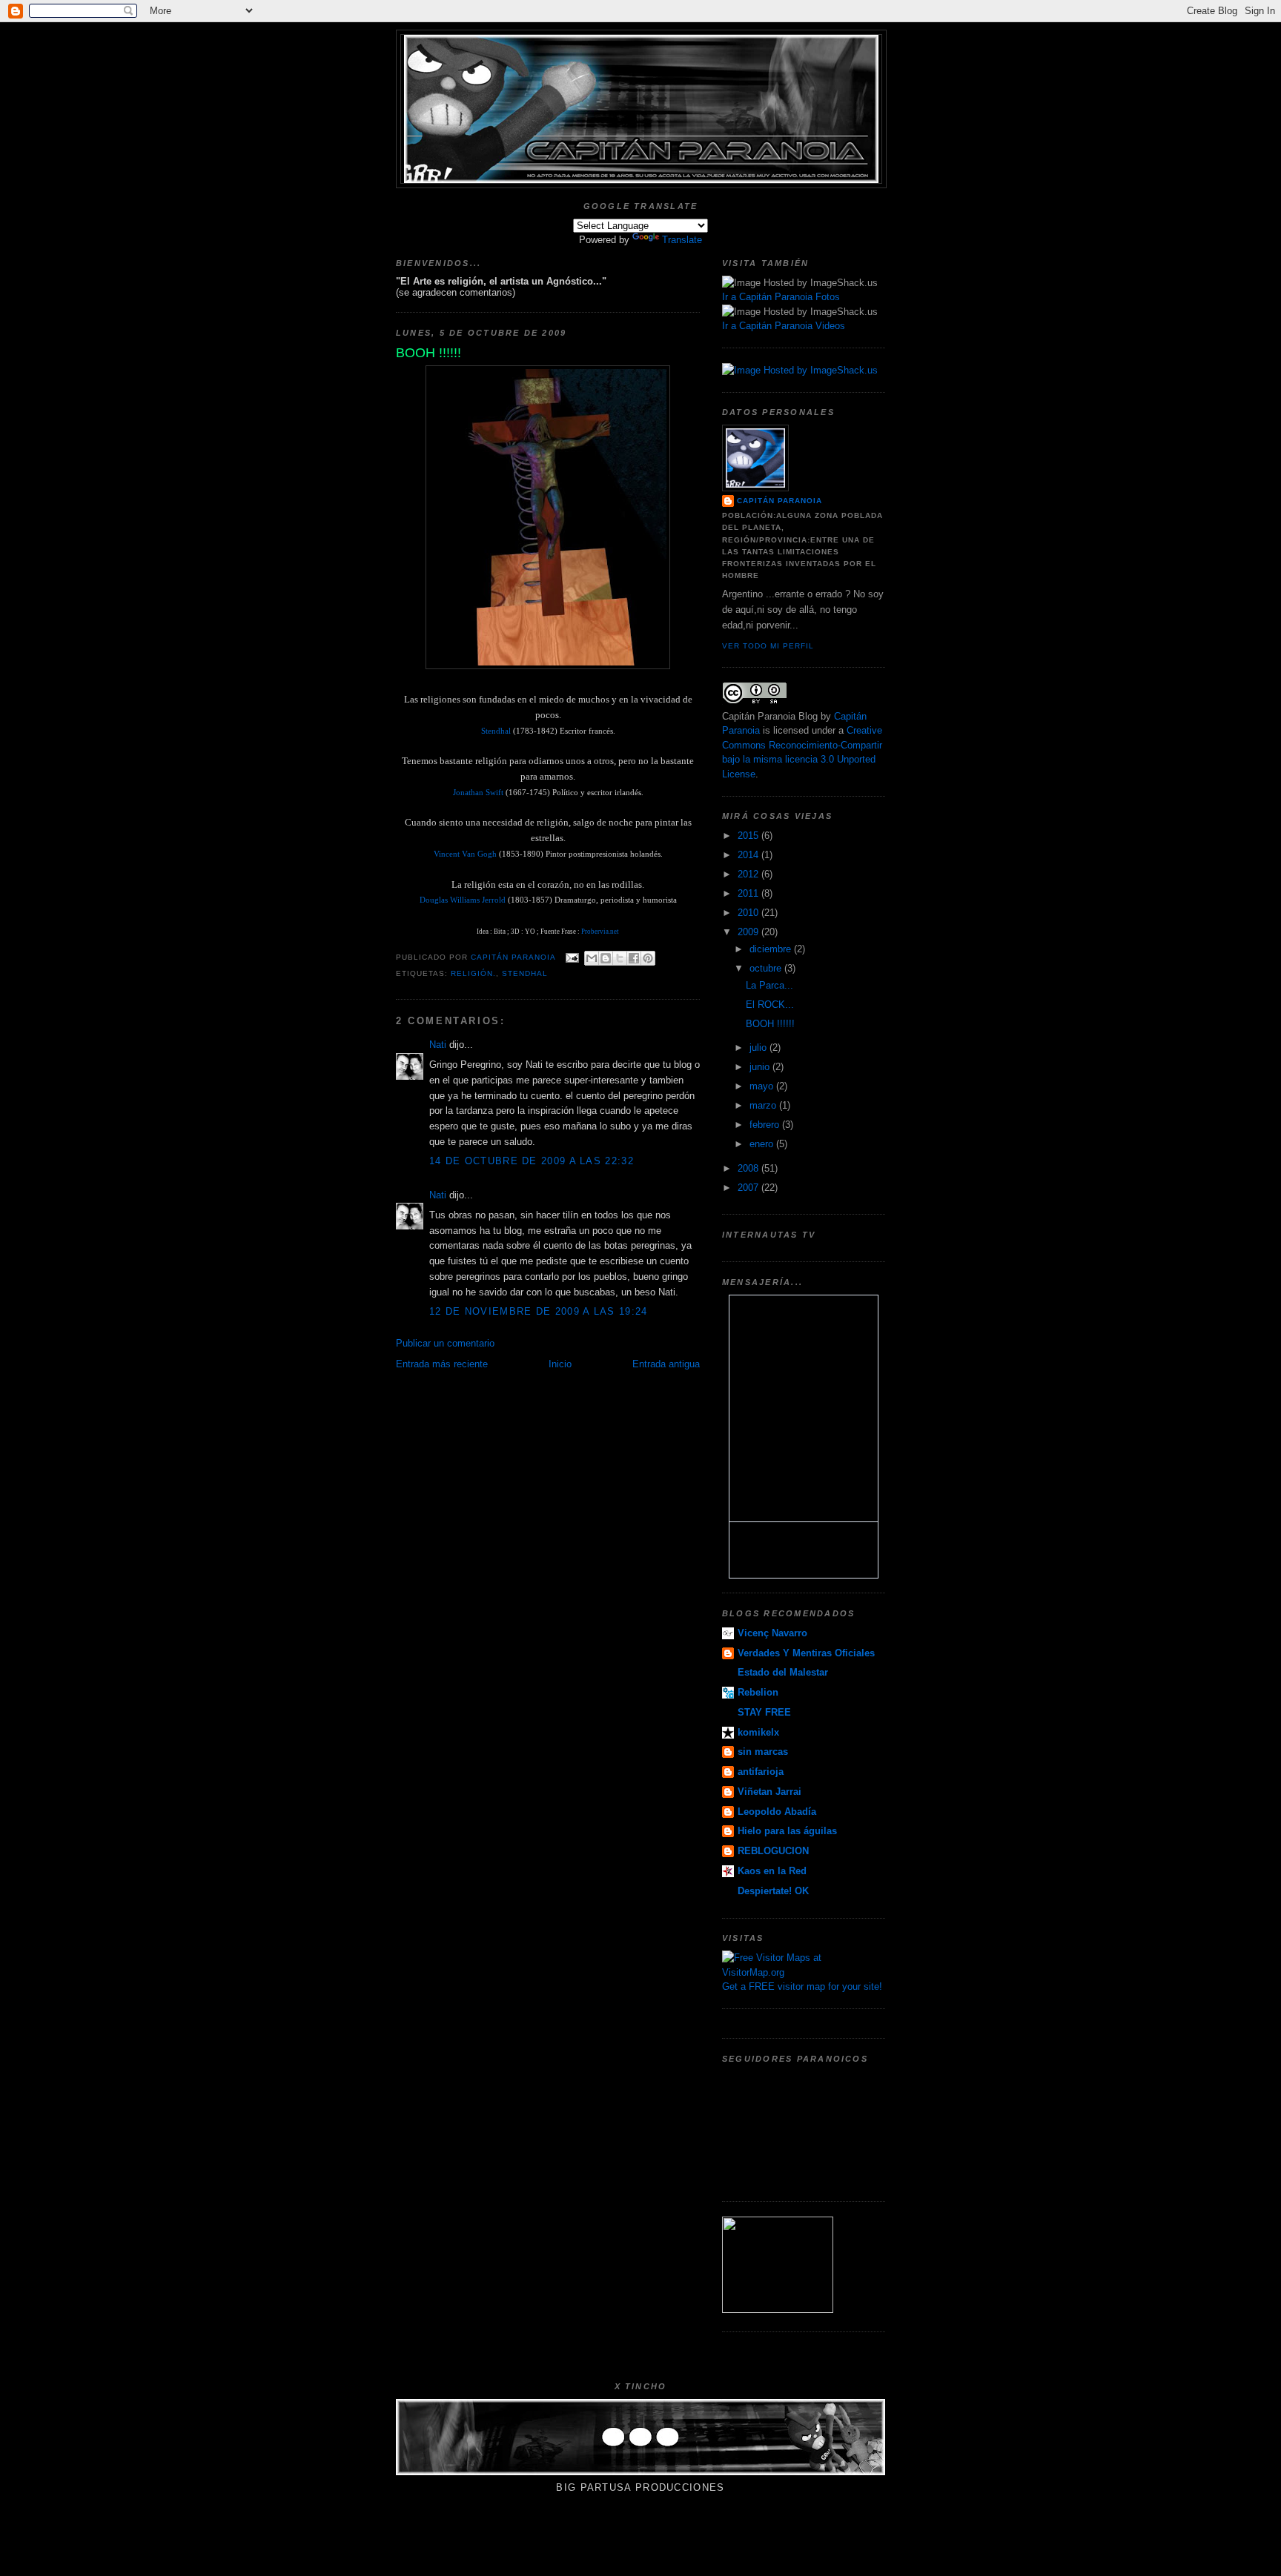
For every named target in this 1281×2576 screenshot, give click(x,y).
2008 (749, 1168)
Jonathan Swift (478, 792)
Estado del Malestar (783, 1672)
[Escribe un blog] (606, 958)
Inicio (560, 1364)
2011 (749, 893)
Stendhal (496, 731)
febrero (766, 1125)
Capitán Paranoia (779, 501)
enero (763, 1144)
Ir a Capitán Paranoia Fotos (781, 297)
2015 (749, 836)
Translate (682, 240)
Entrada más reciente (442, 1364)
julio (759, 1048)
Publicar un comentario (445, 1343)
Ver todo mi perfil (768, 646)
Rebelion (758, 1692)
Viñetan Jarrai (769, 1792)
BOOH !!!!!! (770, 1024)
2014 (749, 855)
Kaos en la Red (772, 1871)
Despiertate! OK (773, 1891)
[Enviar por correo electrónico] (592, 958)
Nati (438, 1045)
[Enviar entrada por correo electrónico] (571, 957)
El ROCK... (770, 1005)
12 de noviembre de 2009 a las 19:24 (539, 1311)
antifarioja (761, 1772)
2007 (749, 1188)
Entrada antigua (666, 1364)
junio (761, 1067)
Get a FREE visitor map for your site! (802, 1986)
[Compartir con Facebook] (634, 958)
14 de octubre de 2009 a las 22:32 (532, 1161)
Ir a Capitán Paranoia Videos (784, 326)
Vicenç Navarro (772, 1633)
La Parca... (769, 985)
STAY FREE (764, 1712)
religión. (473, 973)
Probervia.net (599, 932)
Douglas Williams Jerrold (463, 900)
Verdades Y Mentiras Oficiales (806, 1653)
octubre (767, 968)
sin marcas (763, 1752)
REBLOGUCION (773, 1851)
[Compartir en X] (620, 958)
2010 (749, 913)
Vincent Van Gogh (465, 854)
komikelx (758, 1732)
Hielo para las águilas (787, 1831)
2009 (749, 932)
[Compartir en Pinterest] (648, 958)
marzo (764, 1105)
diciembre (772, 949)
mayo (763, 1086)
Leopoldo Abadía (777, 1812)
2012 (749, 874)
